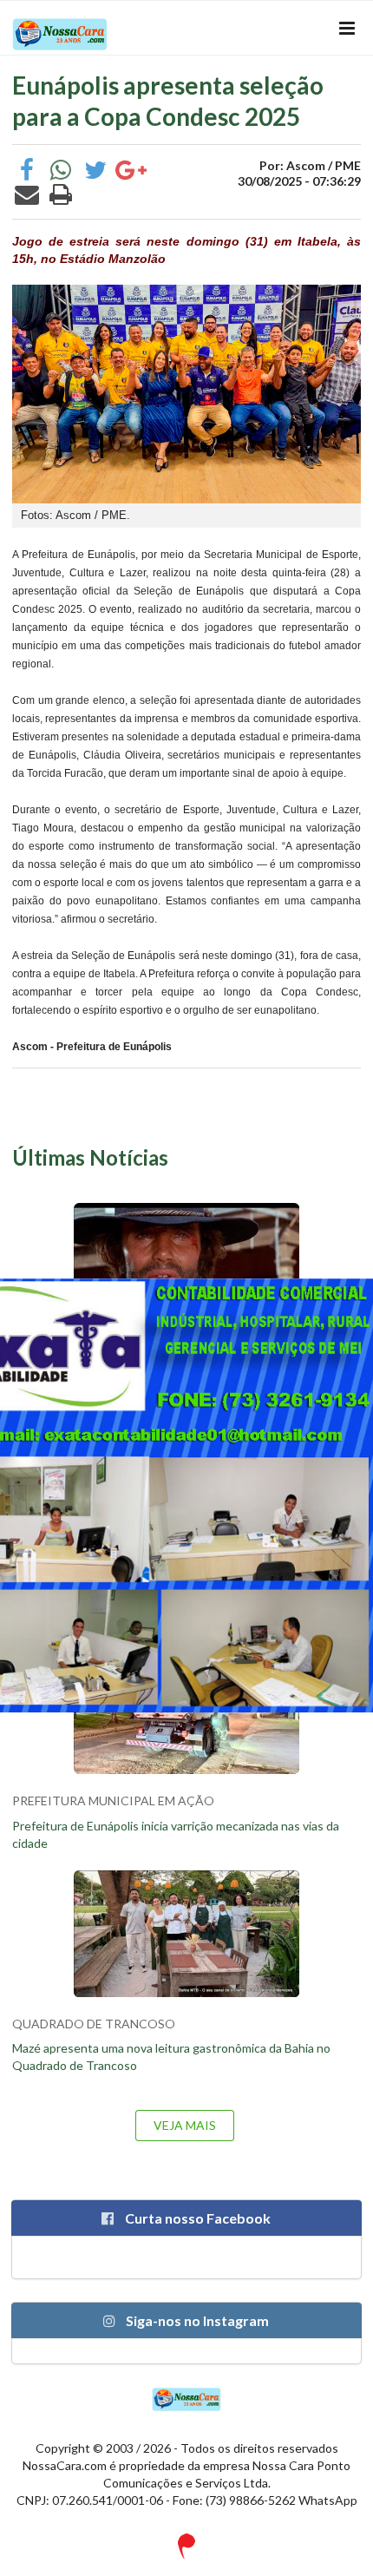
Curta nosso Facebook (196, 2218)
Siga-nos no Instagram (196, 2320)
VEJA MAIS (185, 2125)
